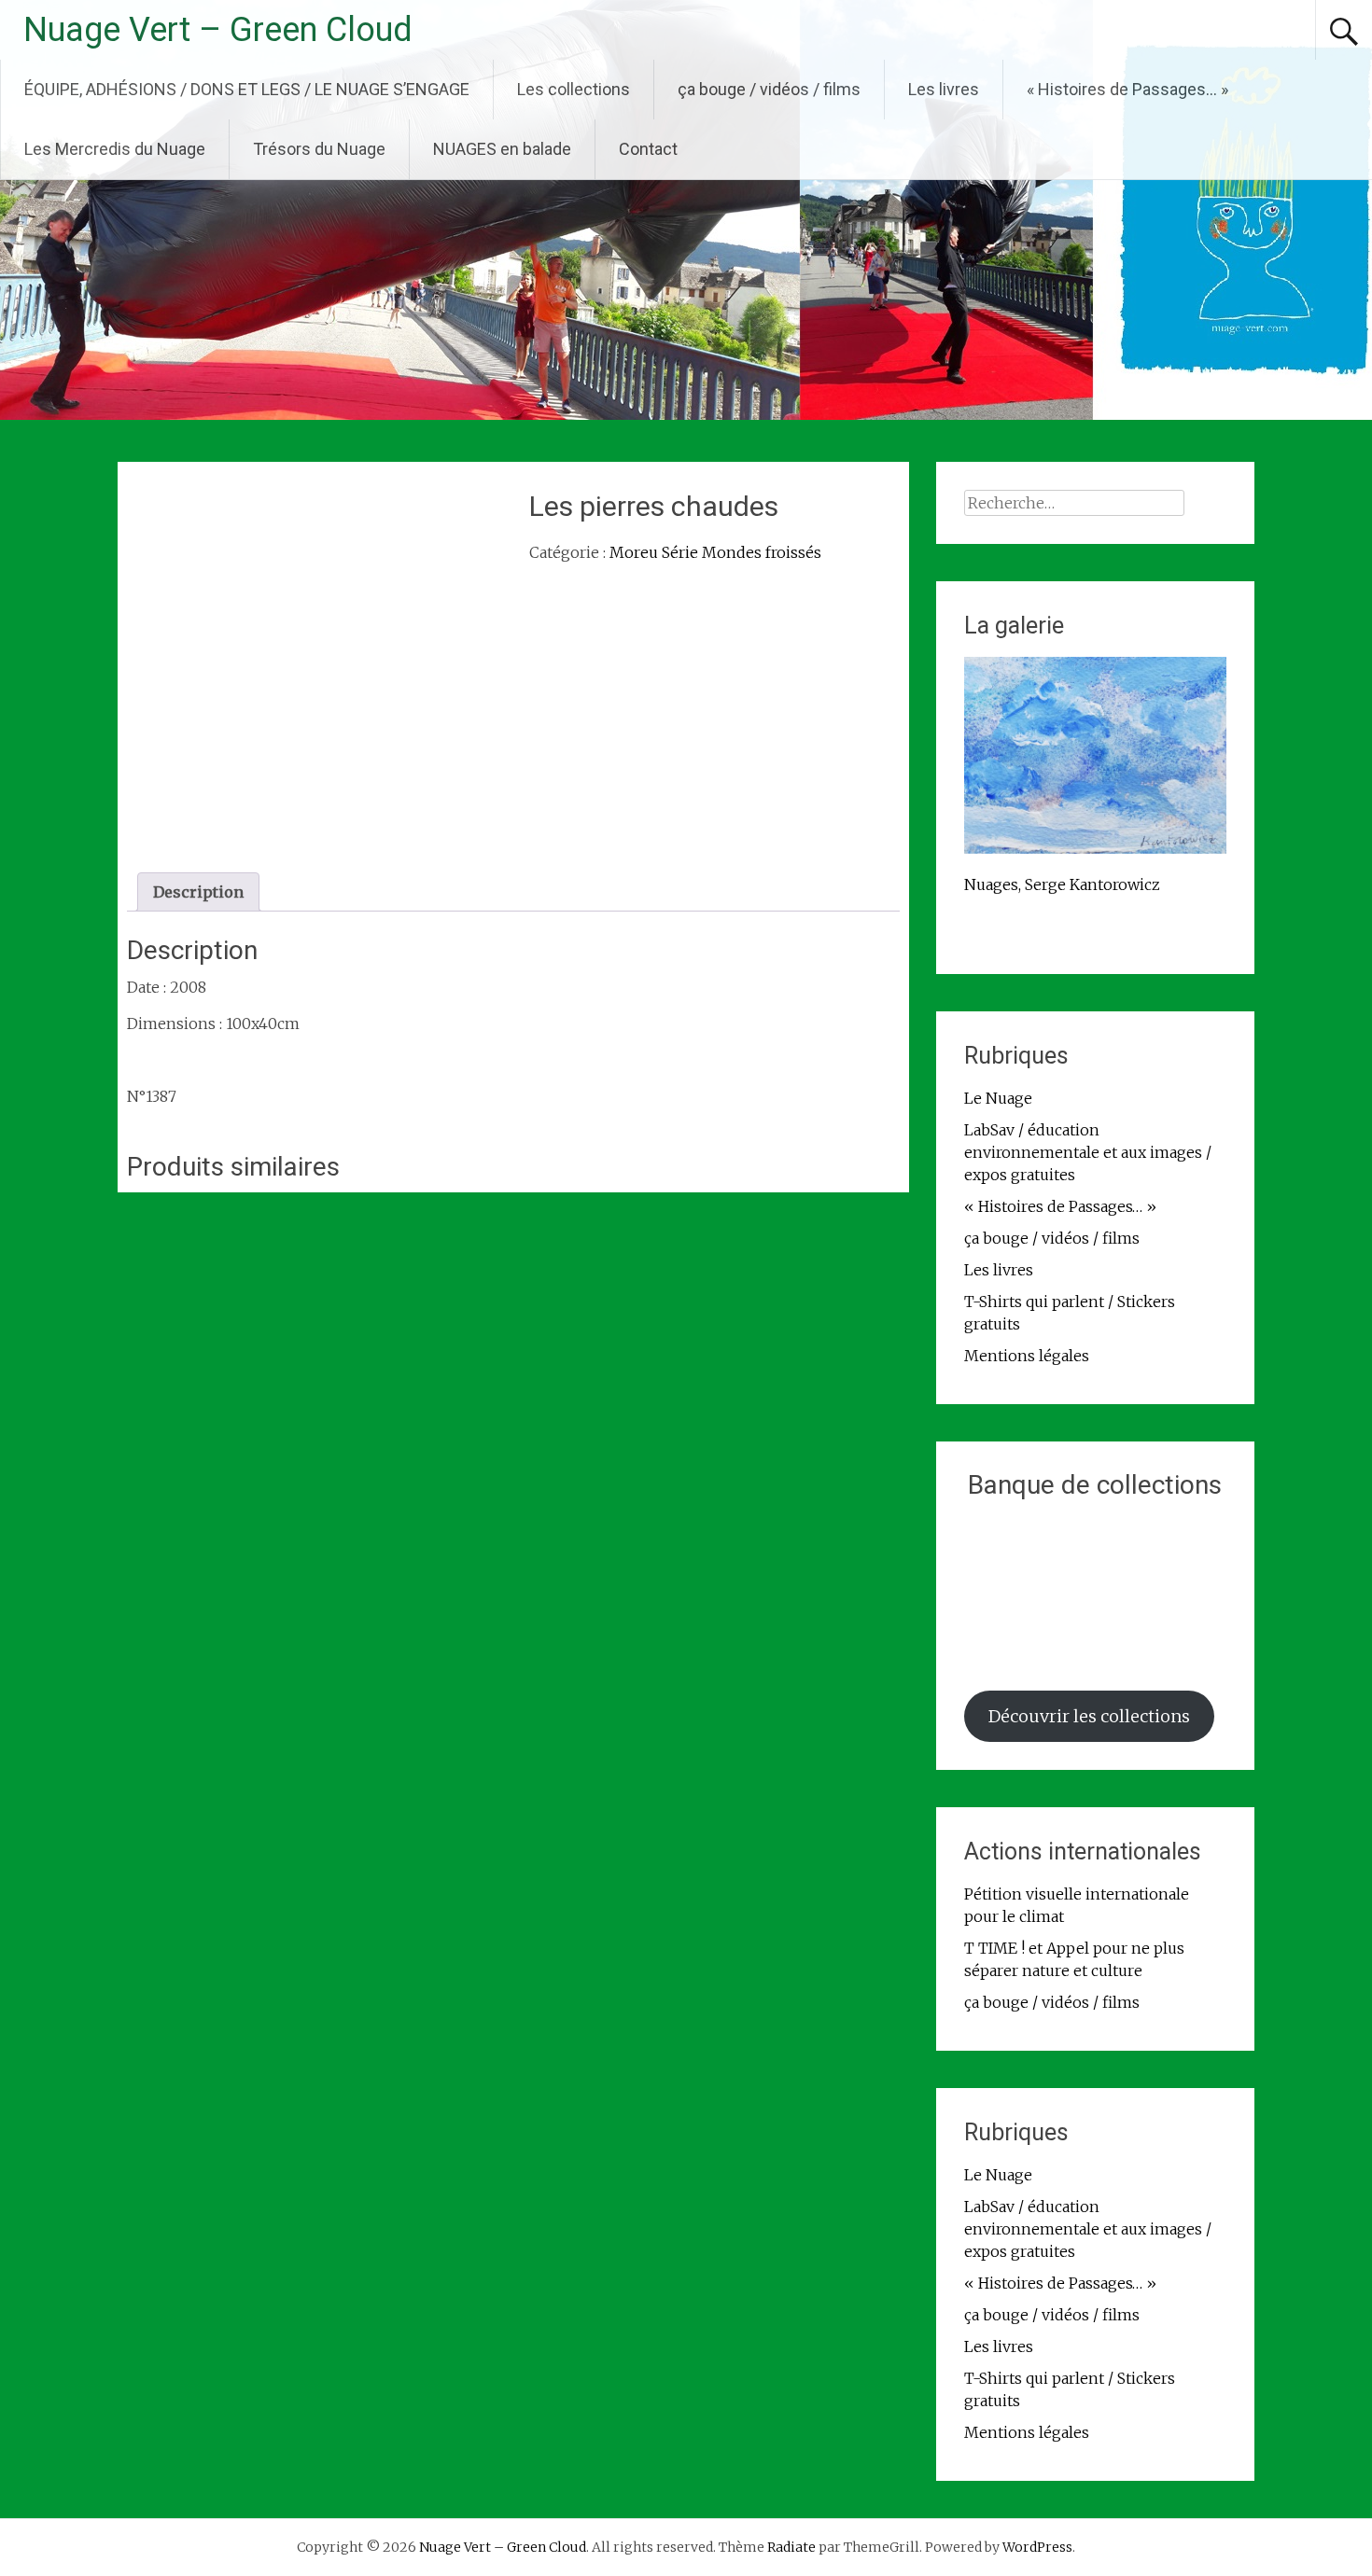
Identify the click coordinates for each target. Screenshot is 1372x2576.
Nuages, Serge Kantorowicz (1062, 884)
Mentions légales (1027, 1356)
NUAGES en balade (502, 149)
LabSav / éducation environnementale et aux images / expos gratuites (1088, 1152)
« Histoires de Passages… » (1127, 89)
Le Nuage (998, 1098)
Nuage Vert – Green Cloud (218, 30)
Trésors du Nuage (319, 149)
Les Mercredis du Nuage (115, 149)
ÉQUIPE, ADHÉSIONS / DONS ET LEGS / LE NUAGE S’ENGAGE (247, 89)
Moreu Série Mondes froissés (715, 552)
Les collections (574, 89)
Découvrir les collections (1089, 1716)
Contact (648, 149)
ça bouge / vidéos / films (769, 89)
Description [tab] (198, 892)
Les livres (944, 89)
